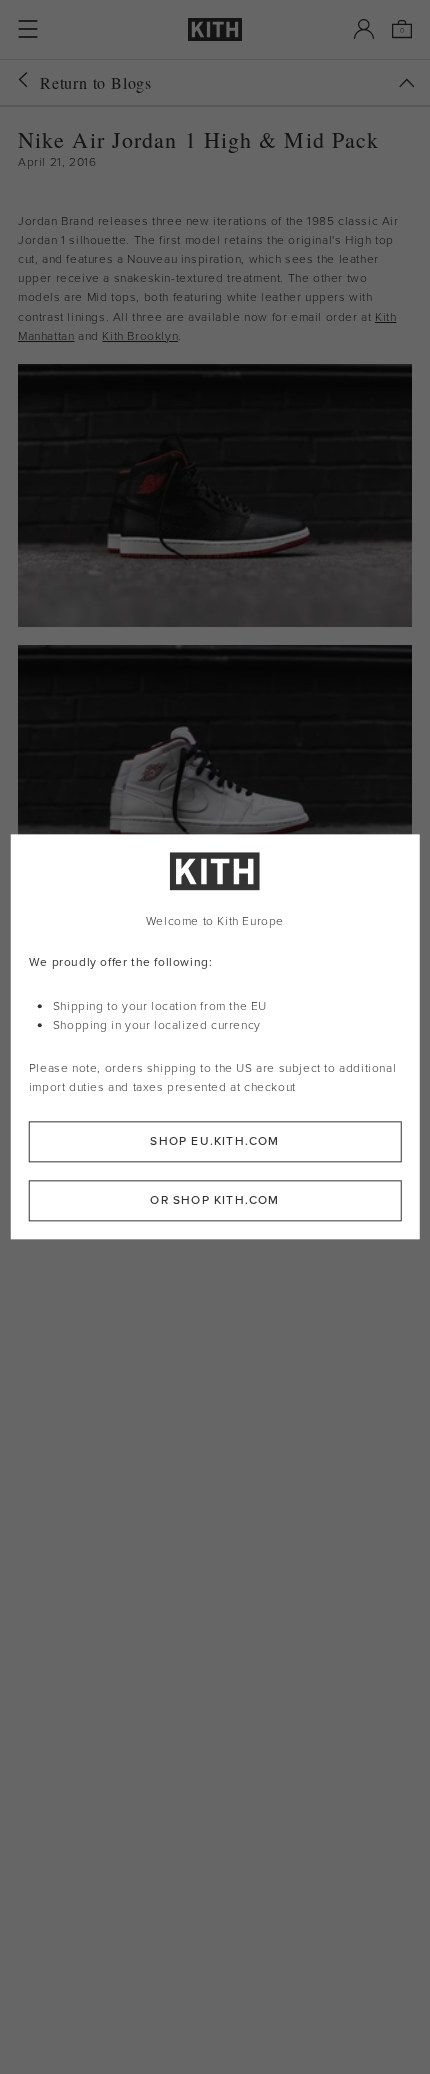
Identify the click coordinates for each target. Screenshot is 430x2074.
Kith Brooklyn (140, 336)
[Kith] (215, 29)
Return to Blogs (96, 82)
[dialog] (215, 1036)
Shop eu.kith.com (214, 1142)
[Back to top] (407, 83)
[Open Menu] (28, 29)
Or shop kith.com (214, 1201)
